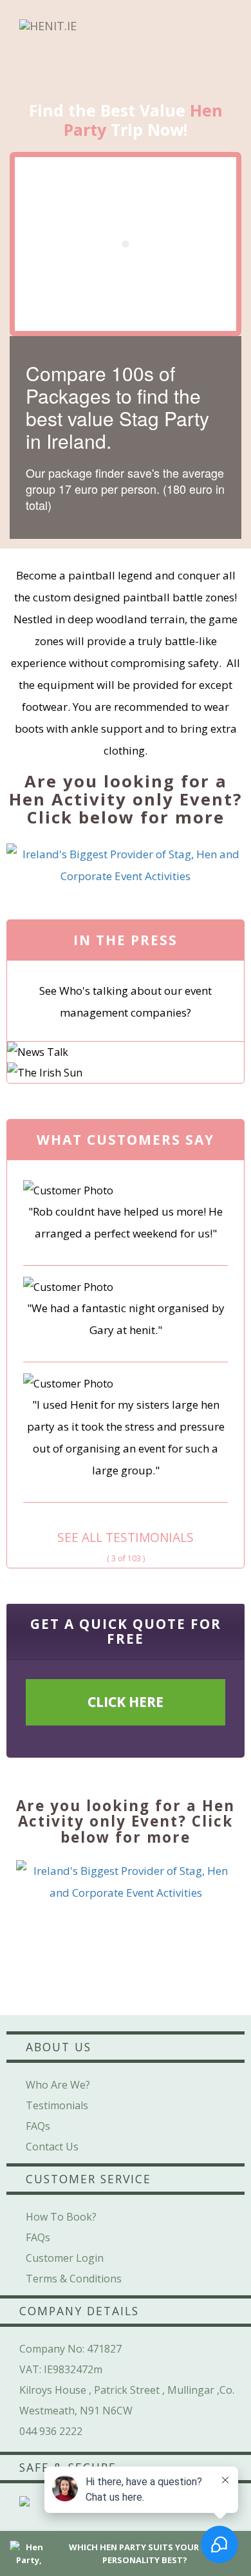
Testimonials (57, 2105)
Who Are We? (58, 2085)
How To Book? (61, 2217)
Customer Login (65, 2258)
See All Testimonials (126, 1537)
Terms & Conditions (74, 2279)
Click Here (126, 1702)
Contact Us (52, 2147)
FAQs (38, 2126)
